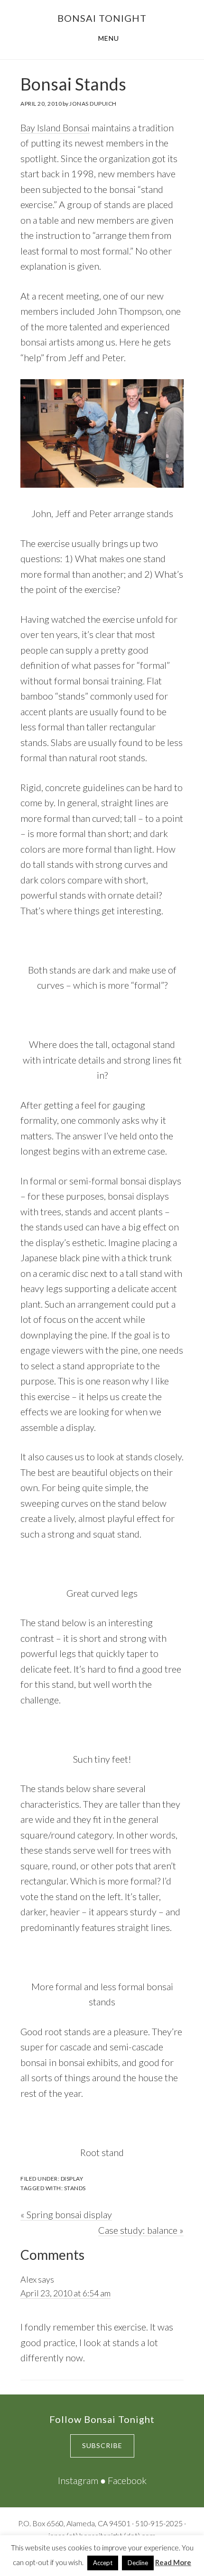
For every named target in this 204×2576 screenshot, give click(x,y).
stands (75, 2188)
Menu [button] (109, 38)
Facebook (127, 2480)
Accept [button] (103, 2563)
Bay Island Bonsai (55, 127)
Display (72, 2179)
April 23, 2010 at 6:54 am (65, 2293)
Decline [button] (138, 2563)
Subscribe (102, 2445)
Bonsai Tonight (102, 18)
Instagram (78, 2480)
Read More (173, 2562)
